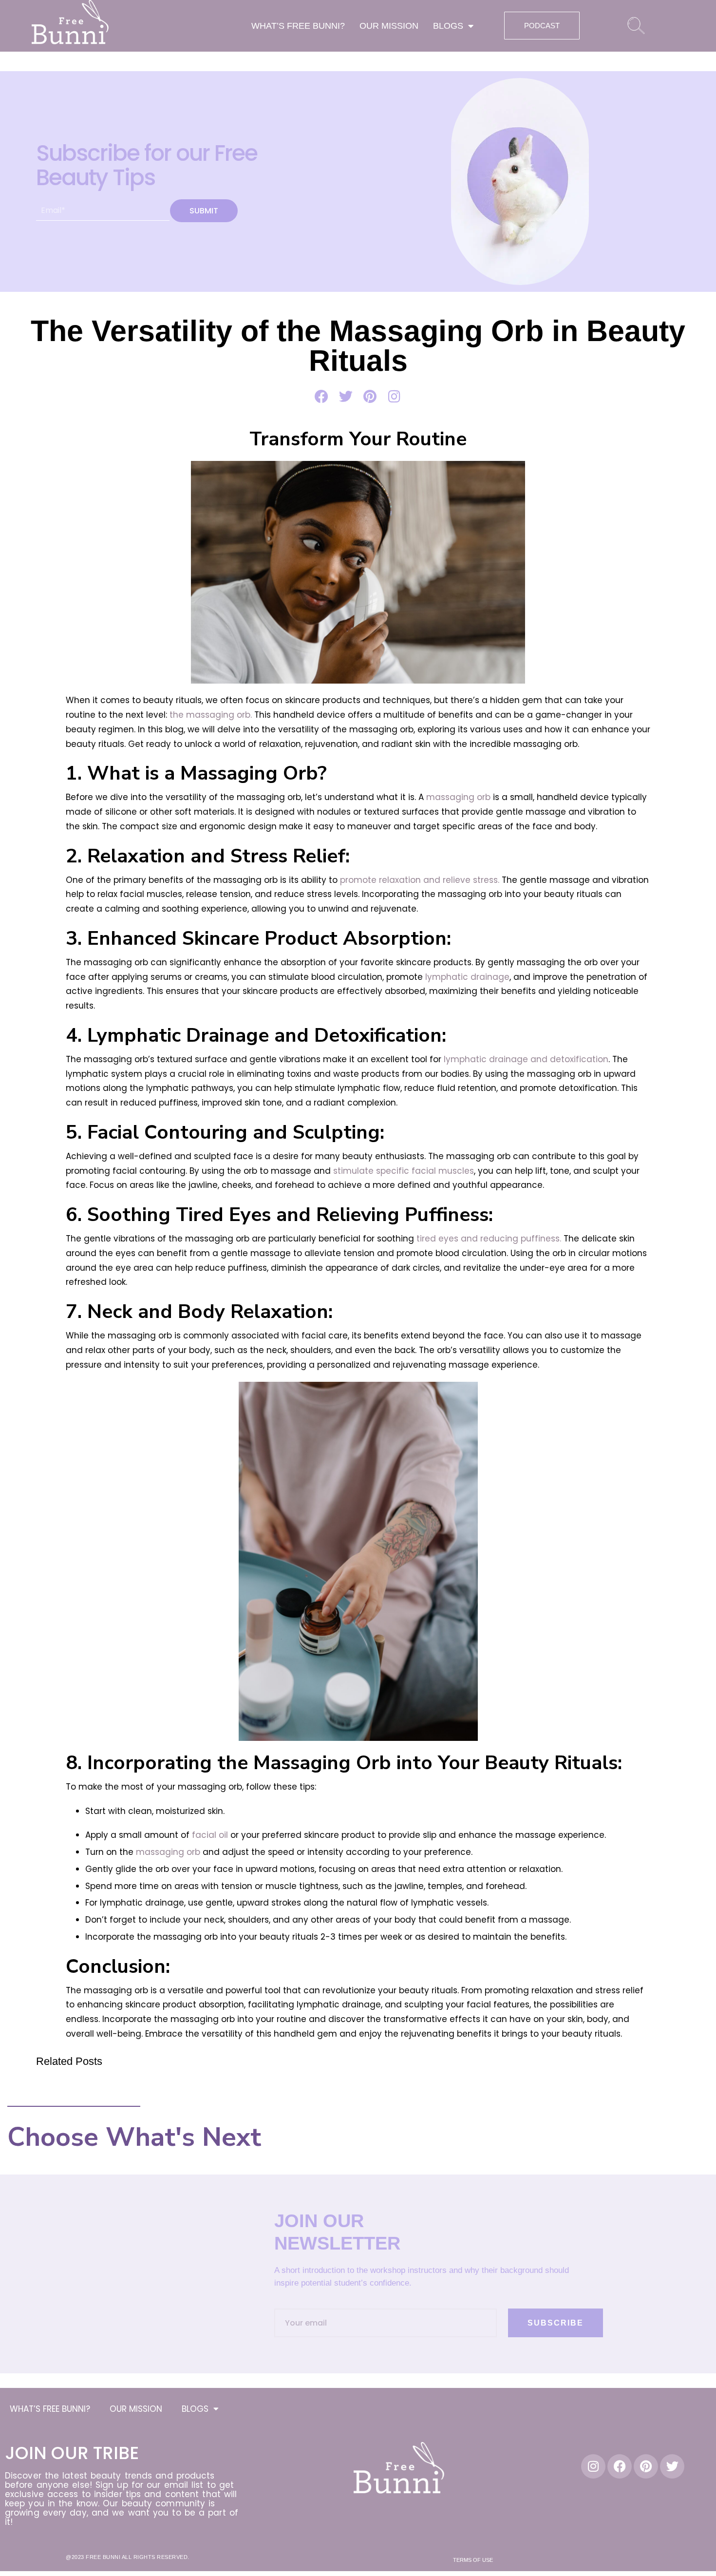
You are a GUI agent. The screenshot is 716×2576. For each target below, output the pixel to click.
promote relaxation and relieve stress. (418, 880)
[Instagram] (593, 2466)
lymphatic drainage (467, 977)
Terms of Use (473, 2560)
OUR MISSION (389, 26)
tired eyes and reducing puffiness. (489, 1239)
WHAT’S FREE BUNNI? (298, 26)
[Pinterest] (646, 2466)
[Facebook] (620, 2466)
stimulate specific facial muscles (404, 1171)
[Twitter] (672, 2466)
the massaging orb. (211, 715)
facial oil (209, 1835)
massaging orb (458, 797)
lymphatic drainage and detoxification (526, 1059)
